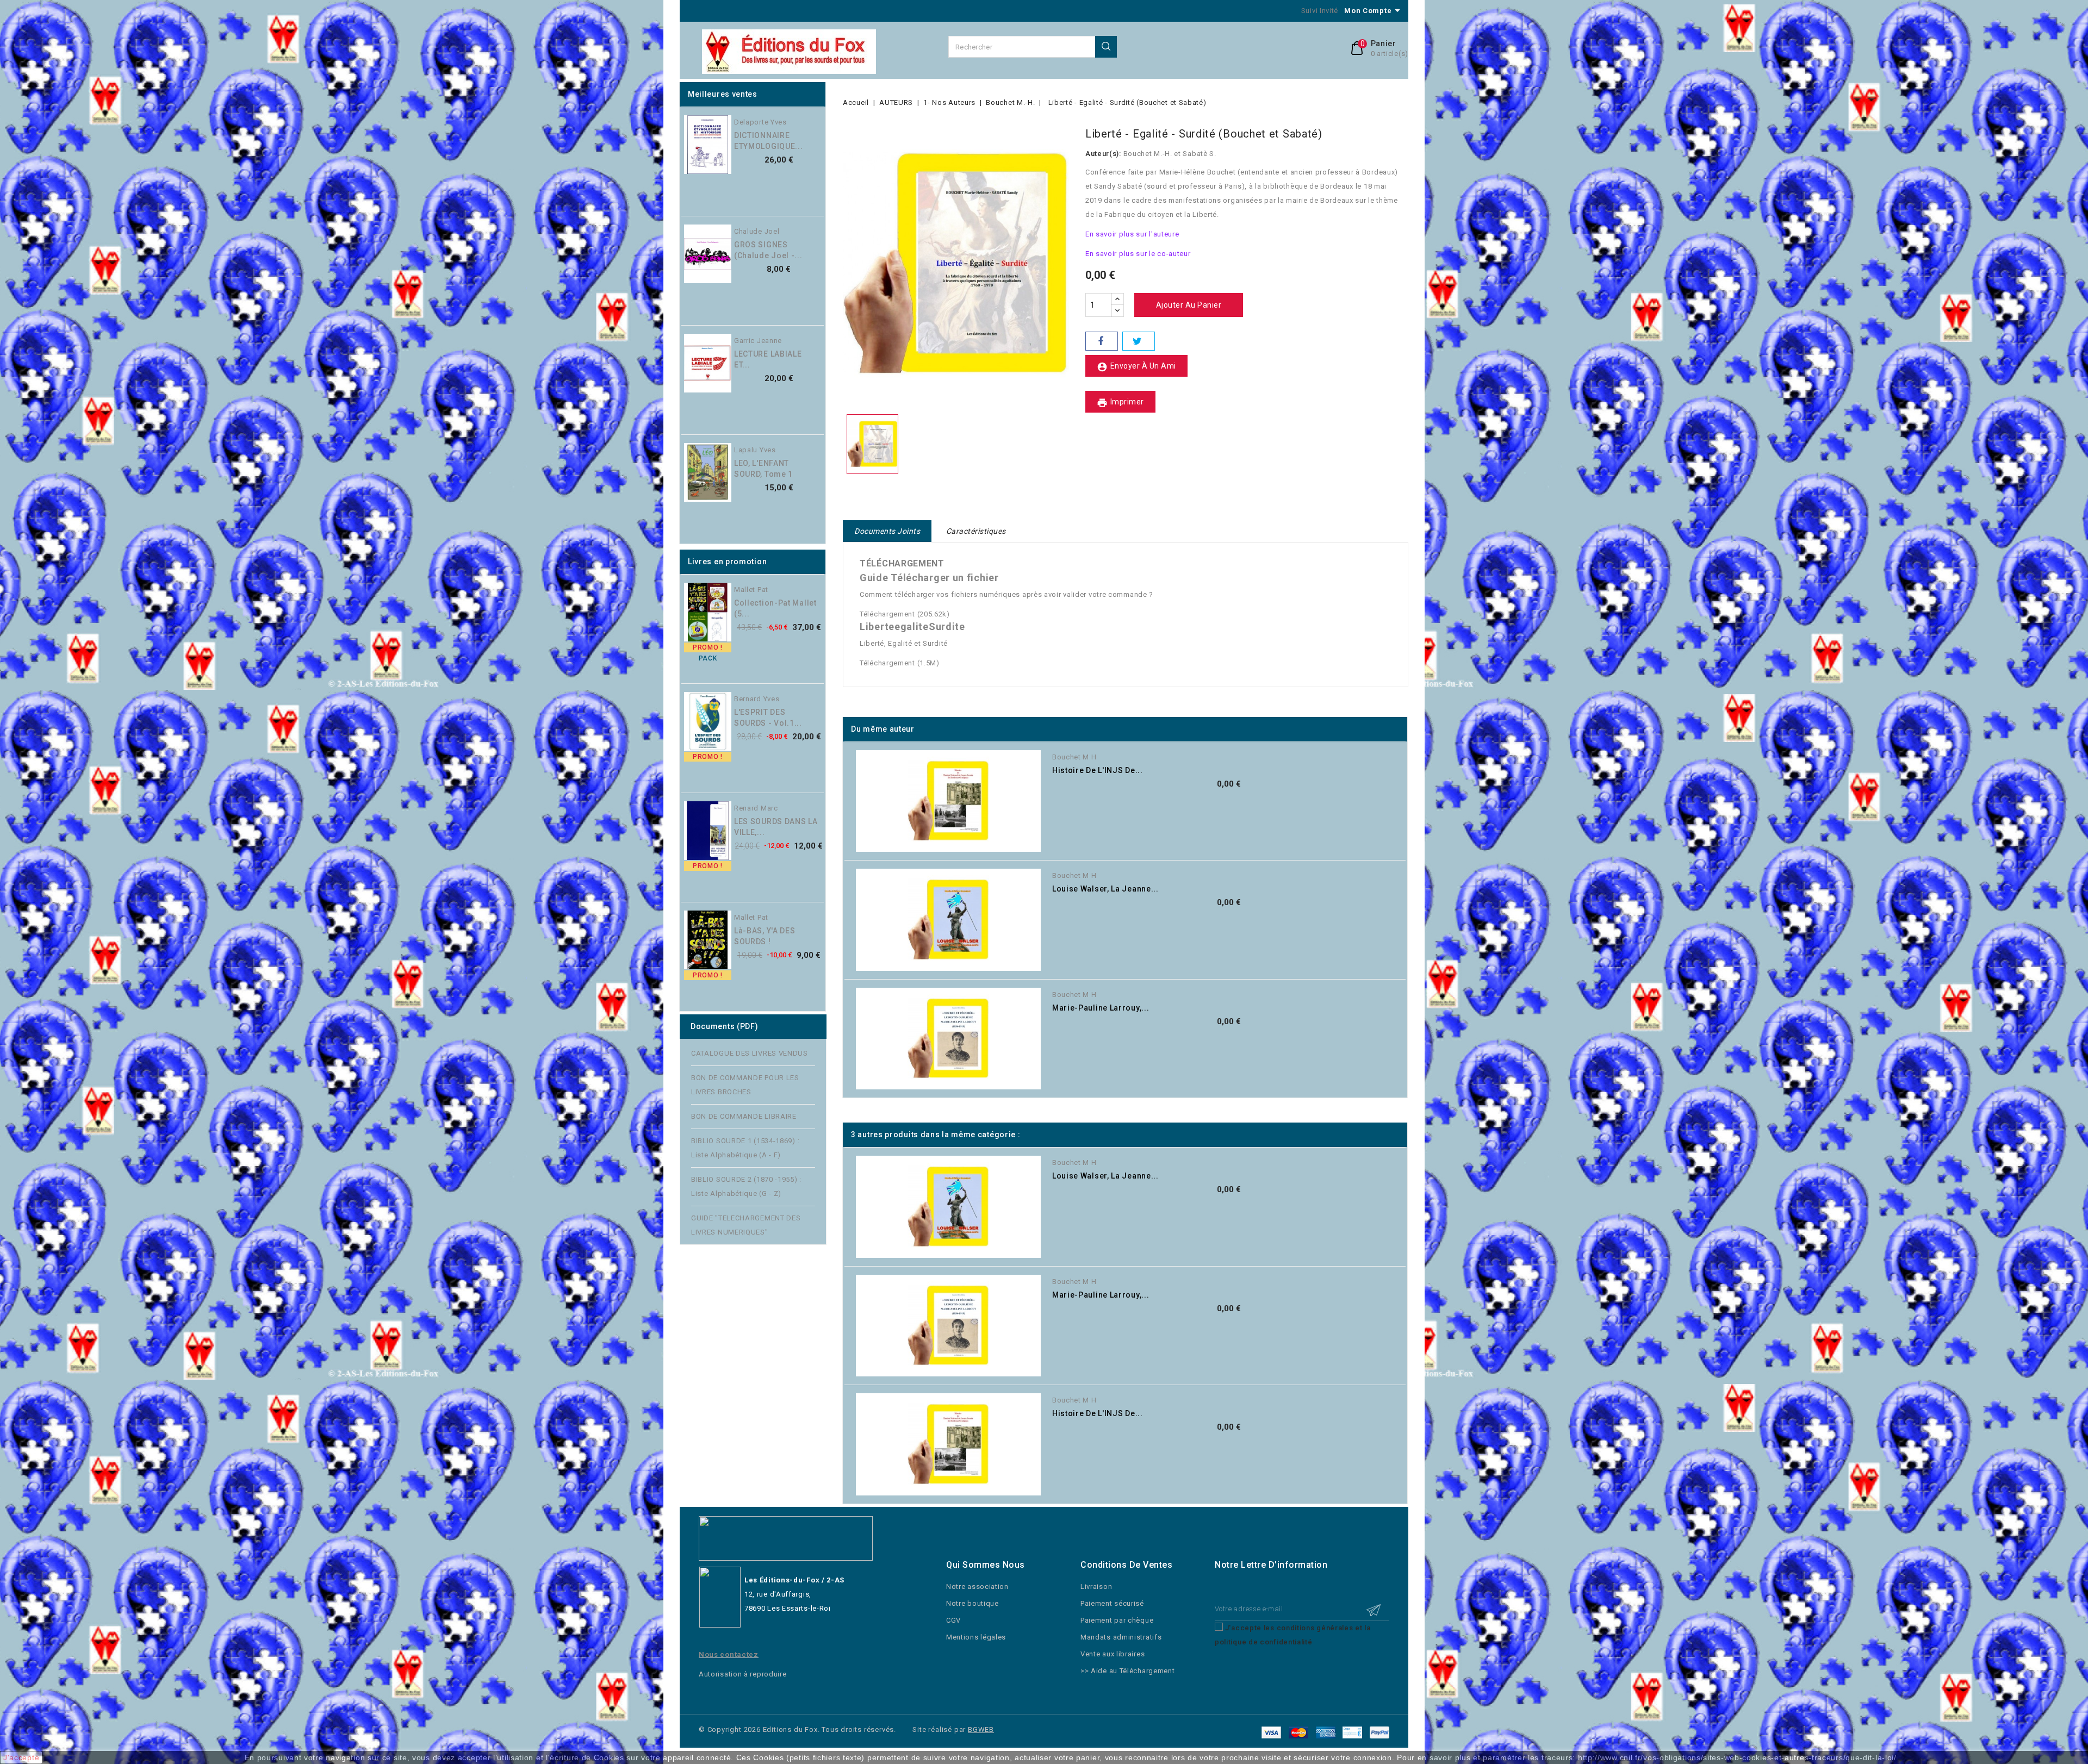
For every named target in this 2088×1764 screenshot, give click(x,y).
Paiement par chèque (1117, 1620)
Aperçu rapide (829, 126)
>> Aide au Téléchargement (1128, 1671)
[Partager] (1102, 341)
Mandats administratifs (1121, 1637)
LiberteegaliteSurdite (912, 627)
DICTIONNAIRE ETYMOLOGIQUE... (769, 141)
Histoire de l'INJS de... (1098, 770)
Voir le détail (1411, 783)
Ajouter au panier (829, 148)
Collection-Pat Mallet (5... (775, 608)
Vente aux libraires (1113, 1654)
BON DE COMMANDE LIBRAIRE (744, 1116)
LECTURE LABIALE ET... (768, 359)
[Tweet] (1139, 341)
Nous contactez (729, 1654)
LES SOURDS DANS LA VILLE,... (776, 827)
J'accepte (21, 1757)
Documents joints (887, 531)
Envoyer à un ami (1136, 367)
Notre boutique (972, 1603)
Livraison (1096, 1587)
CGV (953, 1620)
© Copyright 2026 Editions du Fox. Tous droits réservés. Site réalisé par (833, 1729)
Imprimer (1120, 403)
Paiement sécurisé (1112, 1603)
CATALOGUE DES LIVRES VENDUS (750, 1053)
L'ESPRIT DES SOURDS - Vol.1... (768, 718)
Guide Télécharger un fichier (929, 578)
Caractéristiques (976, 531)
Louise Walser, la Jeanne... (1105, 889)
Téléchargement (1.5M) (900, 663)
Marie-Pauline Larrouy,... (1101, 1008)
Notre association (977, 1587)
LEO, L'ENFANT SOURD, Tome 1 (763, 469)
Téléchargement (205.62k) (905, 614)
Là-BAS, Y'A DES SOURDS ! (765, 936)
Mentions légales (976, 1637)
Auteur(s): (1103, 154)
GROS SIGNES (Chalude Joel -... (768, 250)
